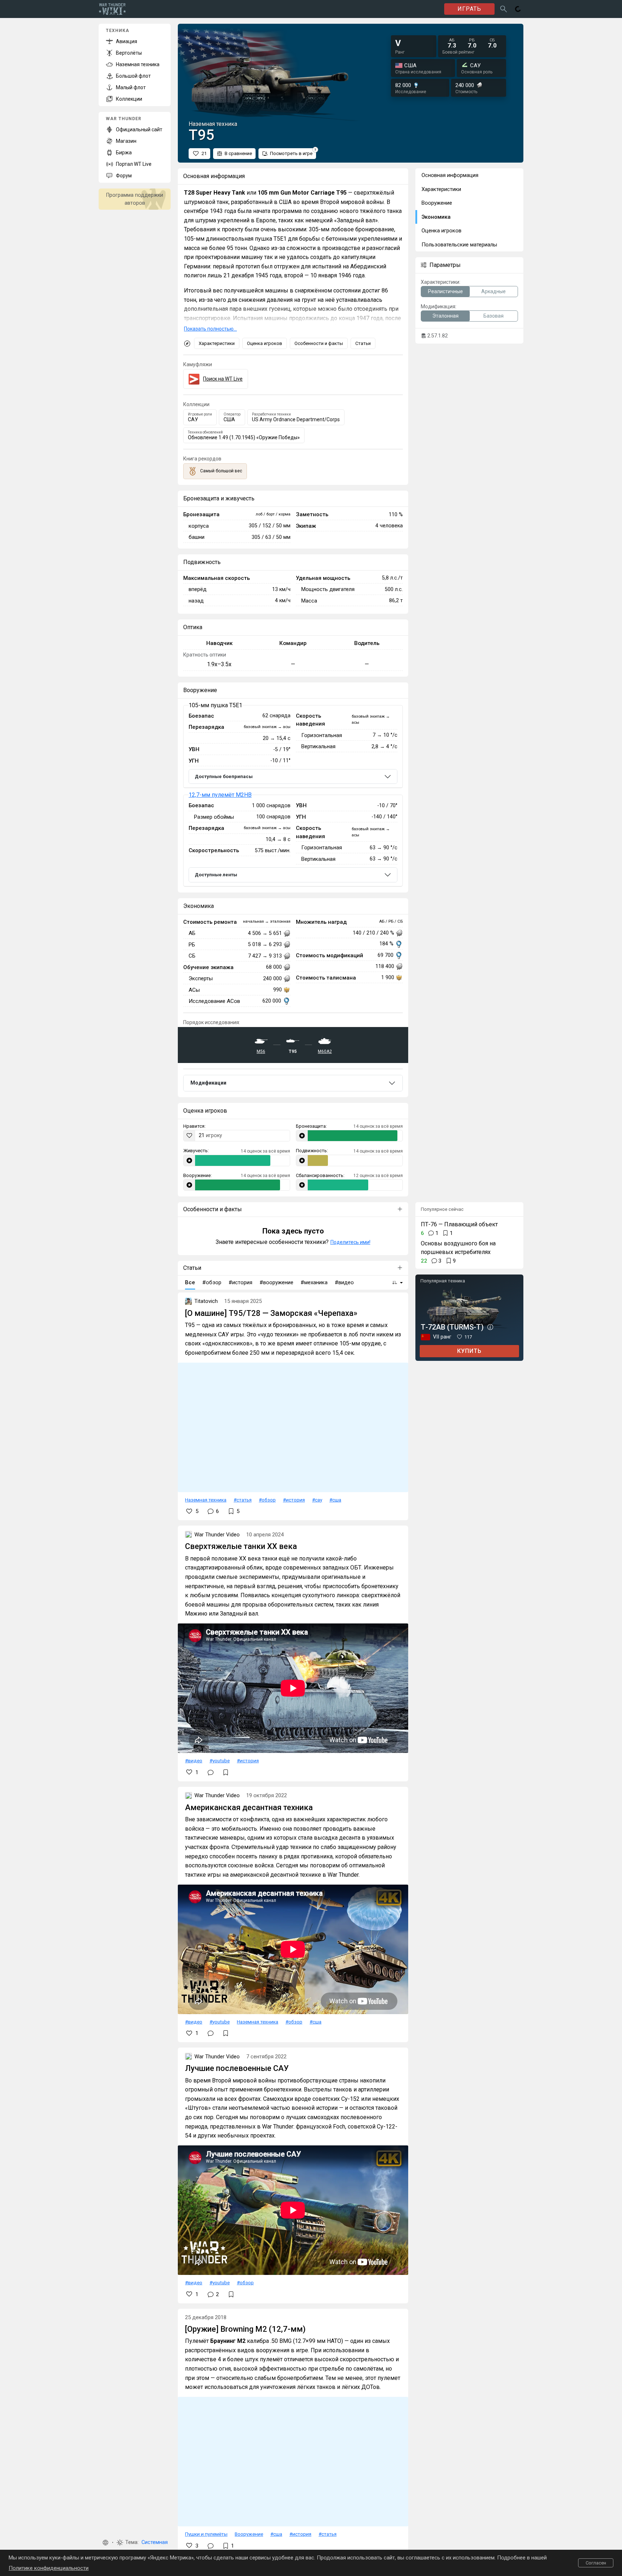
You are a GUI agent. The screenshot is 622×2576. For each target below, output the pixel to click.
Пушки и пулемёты (206, 2534)
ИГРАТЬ (469, 9)
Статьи (363, 343)
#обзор (267, 1500)
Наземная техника (206, 1500)
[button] (105, 2543)
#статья (243, 1500)
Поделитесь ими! (350, 1242)
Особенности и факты (319, 343)
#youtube (220, 1761)
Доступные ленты (216, 875)
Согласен (596, 2563)
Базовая (493, 316)
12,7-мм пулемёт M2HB (220, 795)
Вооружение (249, 2534)
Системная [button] (155, 2542)
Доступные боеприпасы (224, 776)
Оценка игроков (265, 343)
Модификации (208, 1083)
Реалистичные (445, 291)
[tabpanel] (293, 796)
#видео (194, 1761)
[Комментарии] (211, 1772)
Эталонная (445, 316)
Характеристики (217, 343)
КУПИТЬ (469, 1351)
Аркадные (493, 291)
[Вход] (518, 9)
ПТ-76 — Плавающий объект (459, 1224)
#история (294, 1500)
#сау (317, 1500)
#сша (335, 1500)
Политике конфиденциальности (49, 2568)
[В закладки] (226, 1772)
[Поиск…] (504, 9)
